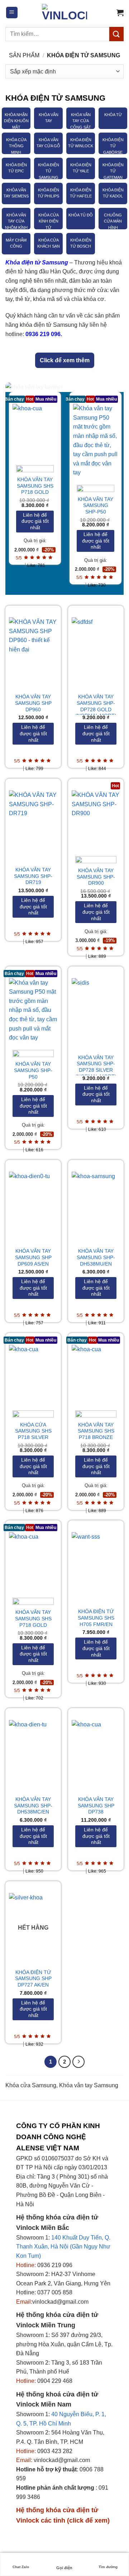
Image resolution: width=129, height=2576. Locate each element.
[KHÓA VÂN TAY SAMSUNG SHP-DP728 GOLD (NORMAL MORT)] (96, 646)
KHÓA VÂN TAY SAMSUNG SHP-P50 (95, 506)
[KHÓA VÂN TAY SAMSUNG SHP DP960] (33, 646)
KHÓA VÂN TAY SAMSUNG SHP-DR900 (96, 877)
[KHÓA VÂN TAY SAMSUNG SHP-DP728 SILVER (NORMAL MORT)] (96, 1007)
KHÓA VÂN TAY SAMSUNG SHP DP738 (96, 1806)
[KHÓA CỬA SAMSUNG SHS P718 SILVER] (33, 1374)
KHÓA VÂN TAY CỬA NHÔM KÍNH (16, 221)
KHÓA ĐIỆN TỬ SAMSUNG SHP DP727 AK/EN (33, 1979)
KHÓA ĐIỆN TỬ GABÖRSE (113, 146)
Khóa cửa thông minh (16, 146)
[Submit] (116, 34)
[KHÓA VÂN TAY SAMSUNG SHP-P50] (95, 441)
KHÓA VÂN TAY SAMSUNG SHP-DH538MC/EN (33, 1806)
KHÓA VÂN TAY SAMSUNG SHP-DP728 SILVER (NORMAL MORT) (96, 1067)
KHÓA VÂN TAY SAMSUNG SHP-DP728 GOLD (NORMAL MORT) (96, 706)
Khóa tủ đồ (81, 215)
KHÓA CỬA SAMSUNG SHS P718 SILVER (33, 1431)
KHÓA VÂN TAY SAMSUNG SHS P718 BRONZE (96, 1431)
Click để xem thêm (65, 360)
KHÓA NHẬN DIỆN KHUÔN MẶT (16, 121)
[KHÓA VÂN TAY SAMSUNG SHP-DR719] (33, 819)
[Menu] (12, 13)
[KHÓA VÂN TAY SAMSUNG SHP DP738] (96, 1749)
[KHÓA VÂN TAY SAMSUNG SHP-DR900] (96, 819)
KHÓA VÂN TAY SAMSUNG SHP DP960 (33, 703)
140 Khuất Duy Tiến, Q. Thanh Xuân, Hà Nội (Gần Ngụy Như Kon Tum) (63, 2247)
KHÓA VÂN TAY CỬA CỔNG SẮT (81, 121)
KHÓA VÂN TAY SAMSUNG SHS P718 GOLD (35, 486)
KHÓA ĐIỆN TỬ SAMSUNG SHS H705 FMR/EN (96, 1618)
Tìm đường (108, 2567)
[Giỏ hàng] (120, 13)
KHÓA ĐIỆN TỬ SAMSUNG (49, 171)
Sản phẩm (24, 55)
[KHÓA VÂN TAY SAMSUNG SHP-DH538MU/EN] (96, 1201)
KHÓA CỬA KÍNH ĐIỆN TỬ (49, 221)
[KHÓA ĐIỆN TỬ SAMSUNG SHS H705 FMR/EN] (96, 1561)
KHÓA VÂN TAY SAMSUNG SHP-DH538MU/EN (96, 1257)
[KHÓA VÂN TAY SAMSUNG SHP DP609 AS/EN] (33, 1201)
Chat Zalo (21, 2567)
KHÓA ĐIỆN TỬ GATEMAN (113, 171)
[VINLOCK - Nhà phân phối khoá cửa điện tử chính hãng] (64, 13)
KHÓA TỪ (113, 115)
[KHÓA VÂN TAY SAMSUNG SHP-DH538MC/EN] (33, 1749)
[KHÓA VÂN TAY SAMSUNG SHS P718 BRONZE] (96, 1374)
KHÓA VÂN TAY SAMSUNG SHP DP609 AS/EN (33, 1257)
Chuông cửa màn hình (113, 221)
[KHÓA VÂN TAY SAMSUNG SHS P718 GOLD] (35, 431)
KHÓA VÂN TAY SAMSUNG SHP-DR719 (33, 876)
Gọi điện (64, 2568)
